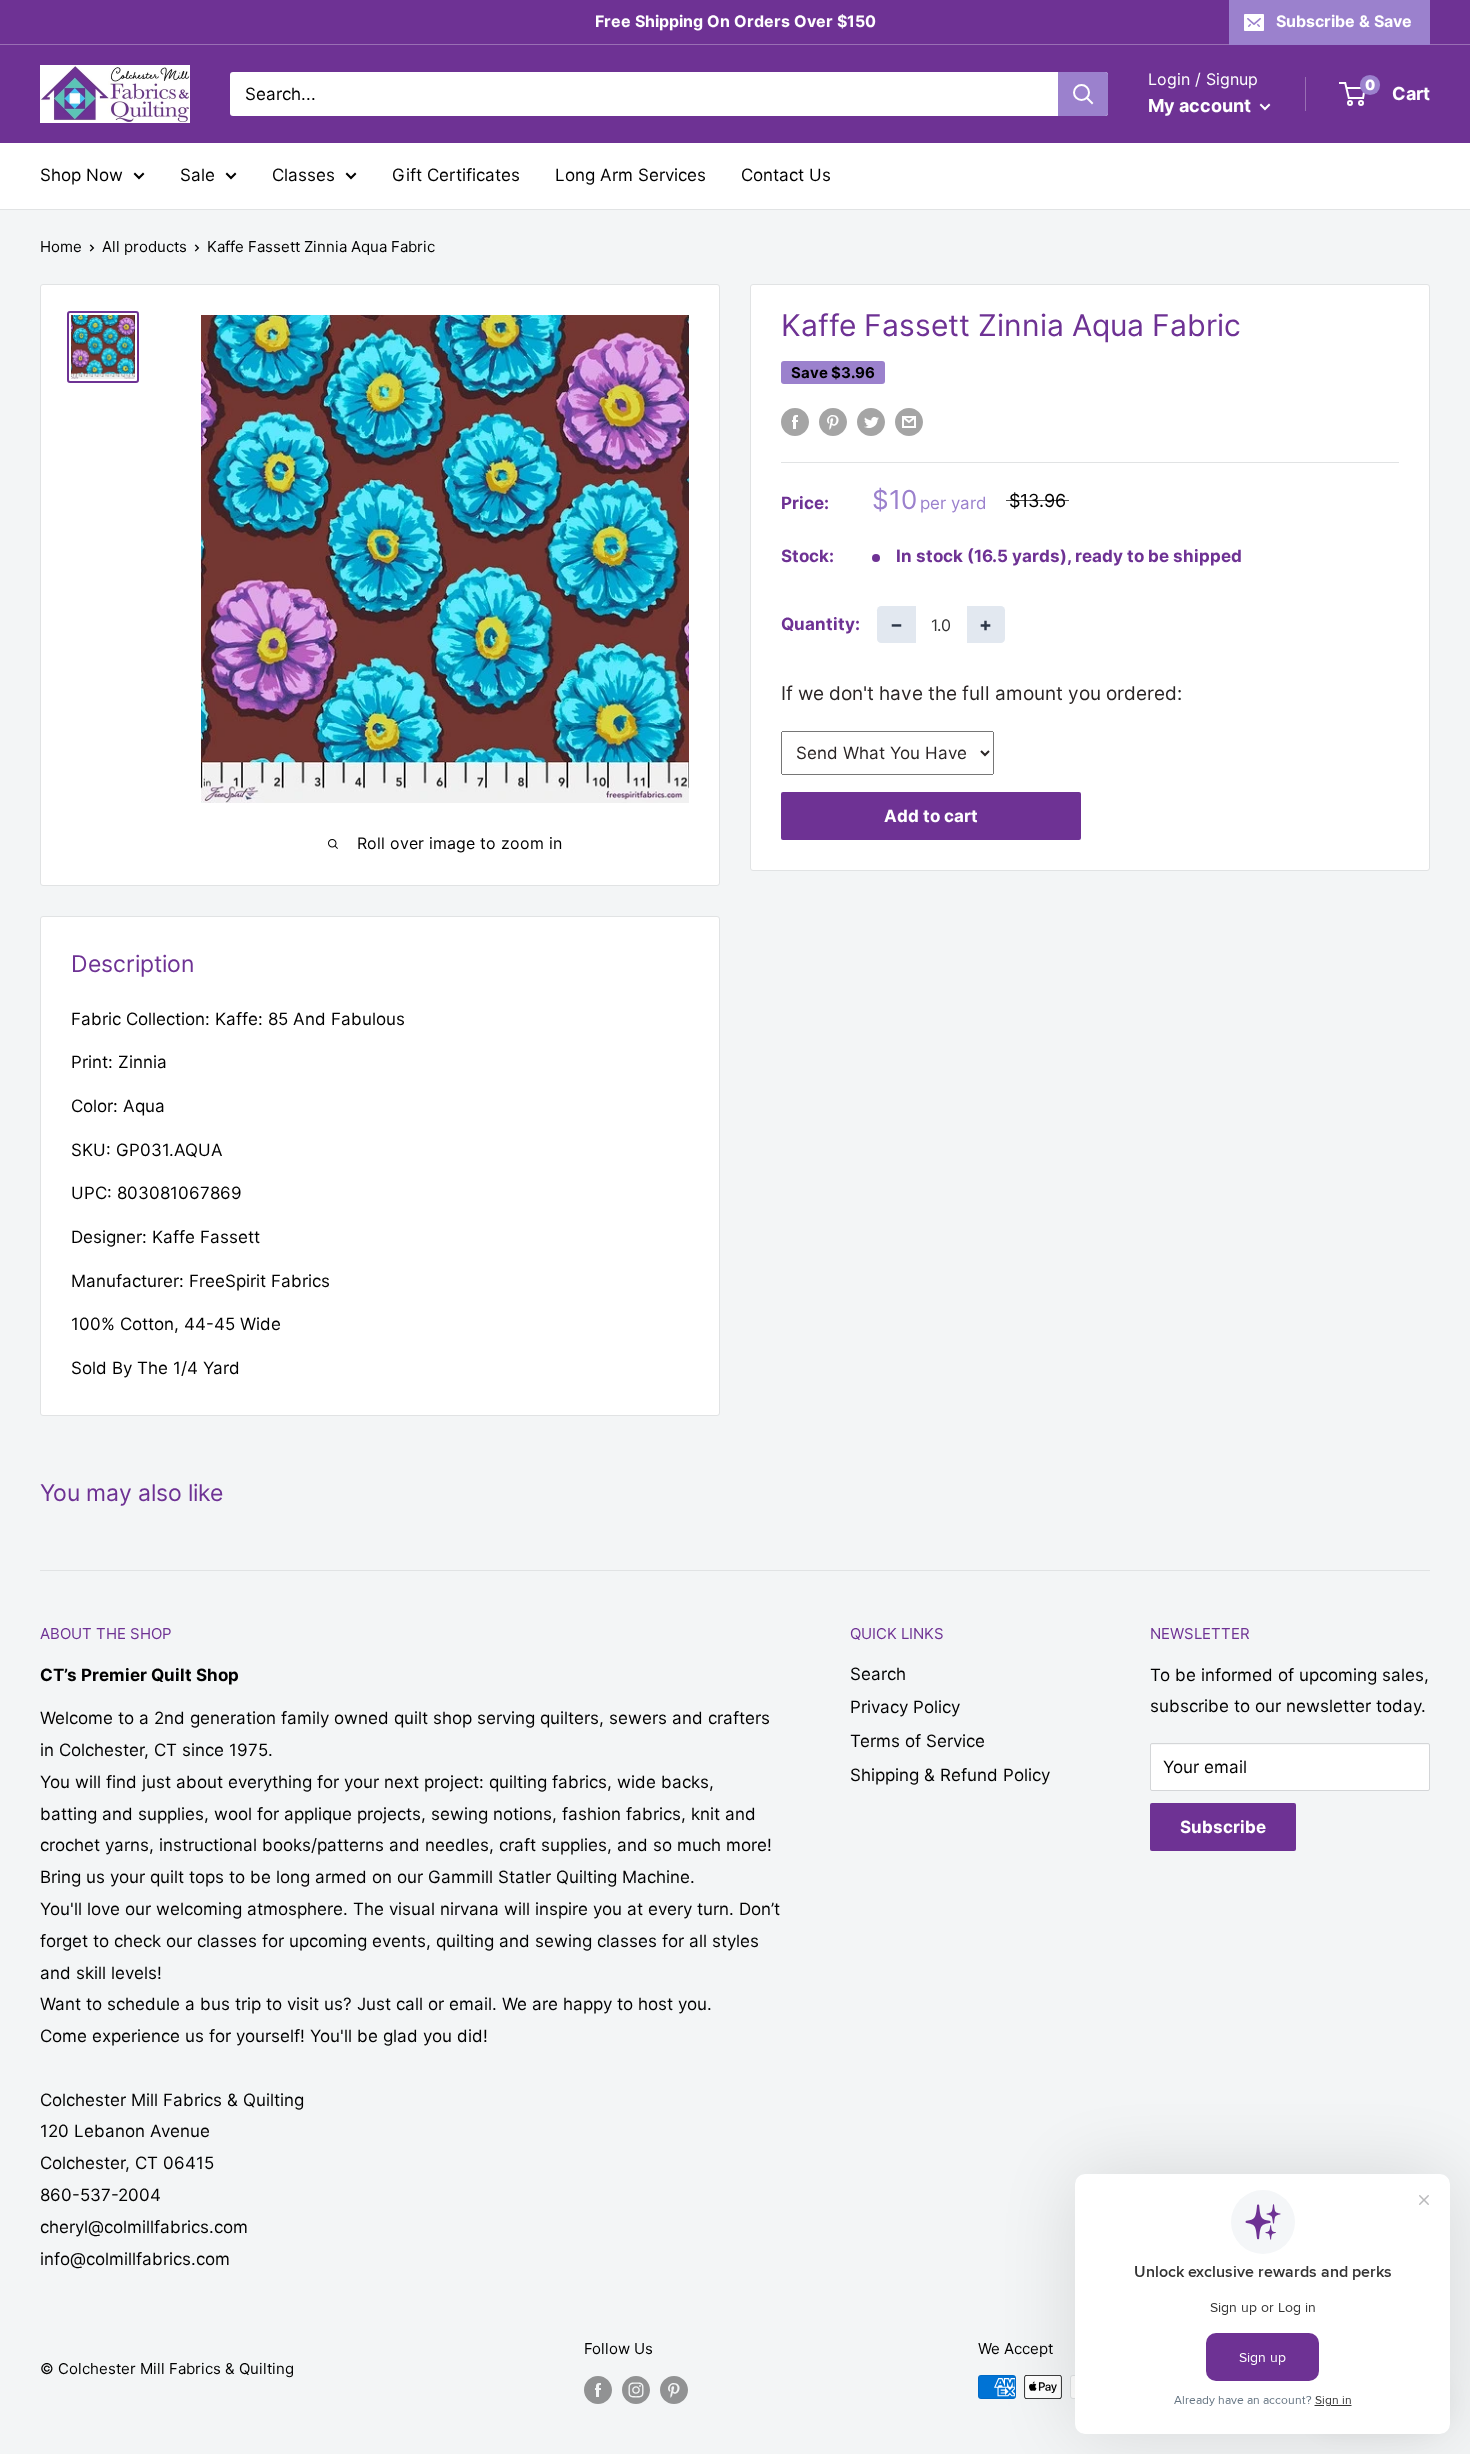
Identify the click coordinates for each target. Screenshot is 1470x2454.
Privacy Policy (905, 1707)
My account (1201, 105)
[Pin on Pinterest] (833, 422)
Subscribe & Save (1344, 21)
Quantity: (820, 624)
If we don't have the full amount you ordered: (981, 693)
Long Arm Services (630, 175)
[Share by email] (909, 422)
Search (878, 1674)
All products (144, 246)
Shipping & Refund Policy (950, 1775)
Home (61, 246)
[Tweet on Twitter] (871, 422)
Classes (303, 175)
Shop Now (81, 175)
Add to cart (931, 816)
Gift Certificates (456, 175)
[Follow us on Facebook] (598, 2389)
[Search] (1083, 94)
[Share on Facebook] (795, 422)
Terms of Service (917, 1741)
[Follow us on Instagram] (636, 2389)
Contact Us (786, 175)
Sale (197, 175)
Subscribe (1223, 1827)
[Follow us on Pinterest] (674, 2389)
